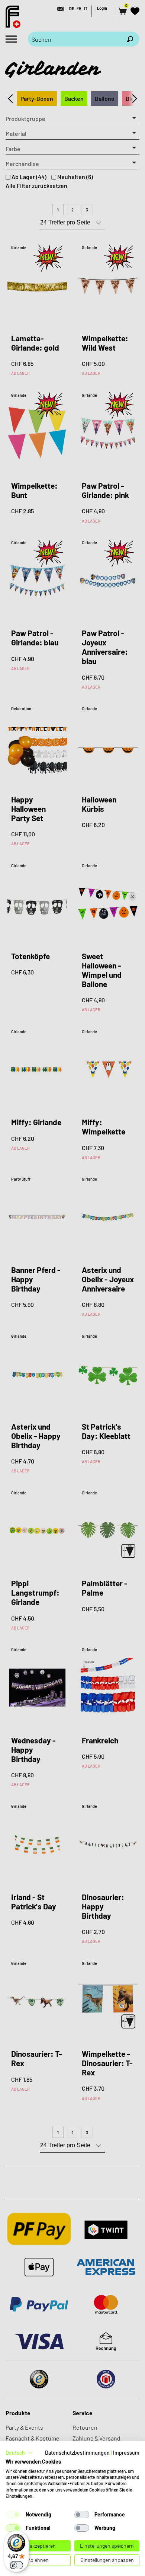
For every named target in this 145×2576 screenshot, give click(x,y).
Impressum (126, 2453)
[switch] (16, 2565)
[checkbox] (13, 2515)
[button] (19, 2453)
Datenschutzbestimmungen (77, 2453)
